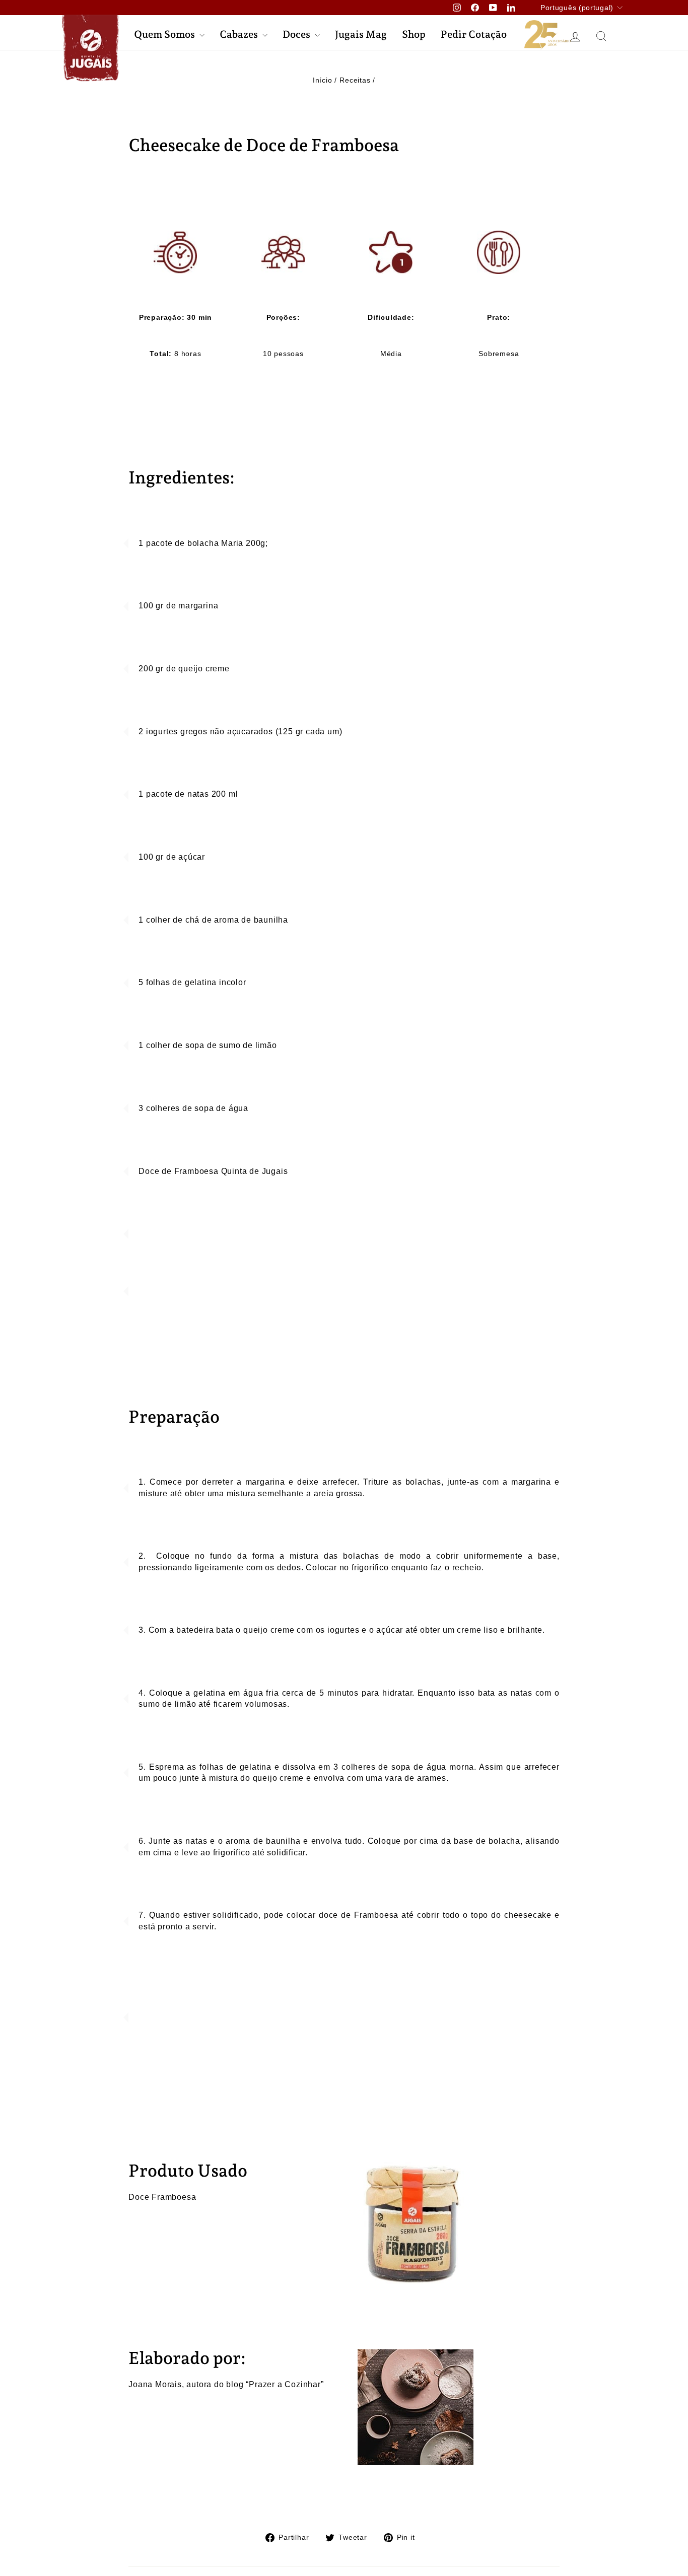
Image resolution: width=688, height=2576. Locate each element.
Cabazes (240, 34)
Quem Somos (165, 34)
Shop (414, 34)
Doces (297, 34)
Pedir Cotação (474, 34)
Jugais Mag (361, 34)
